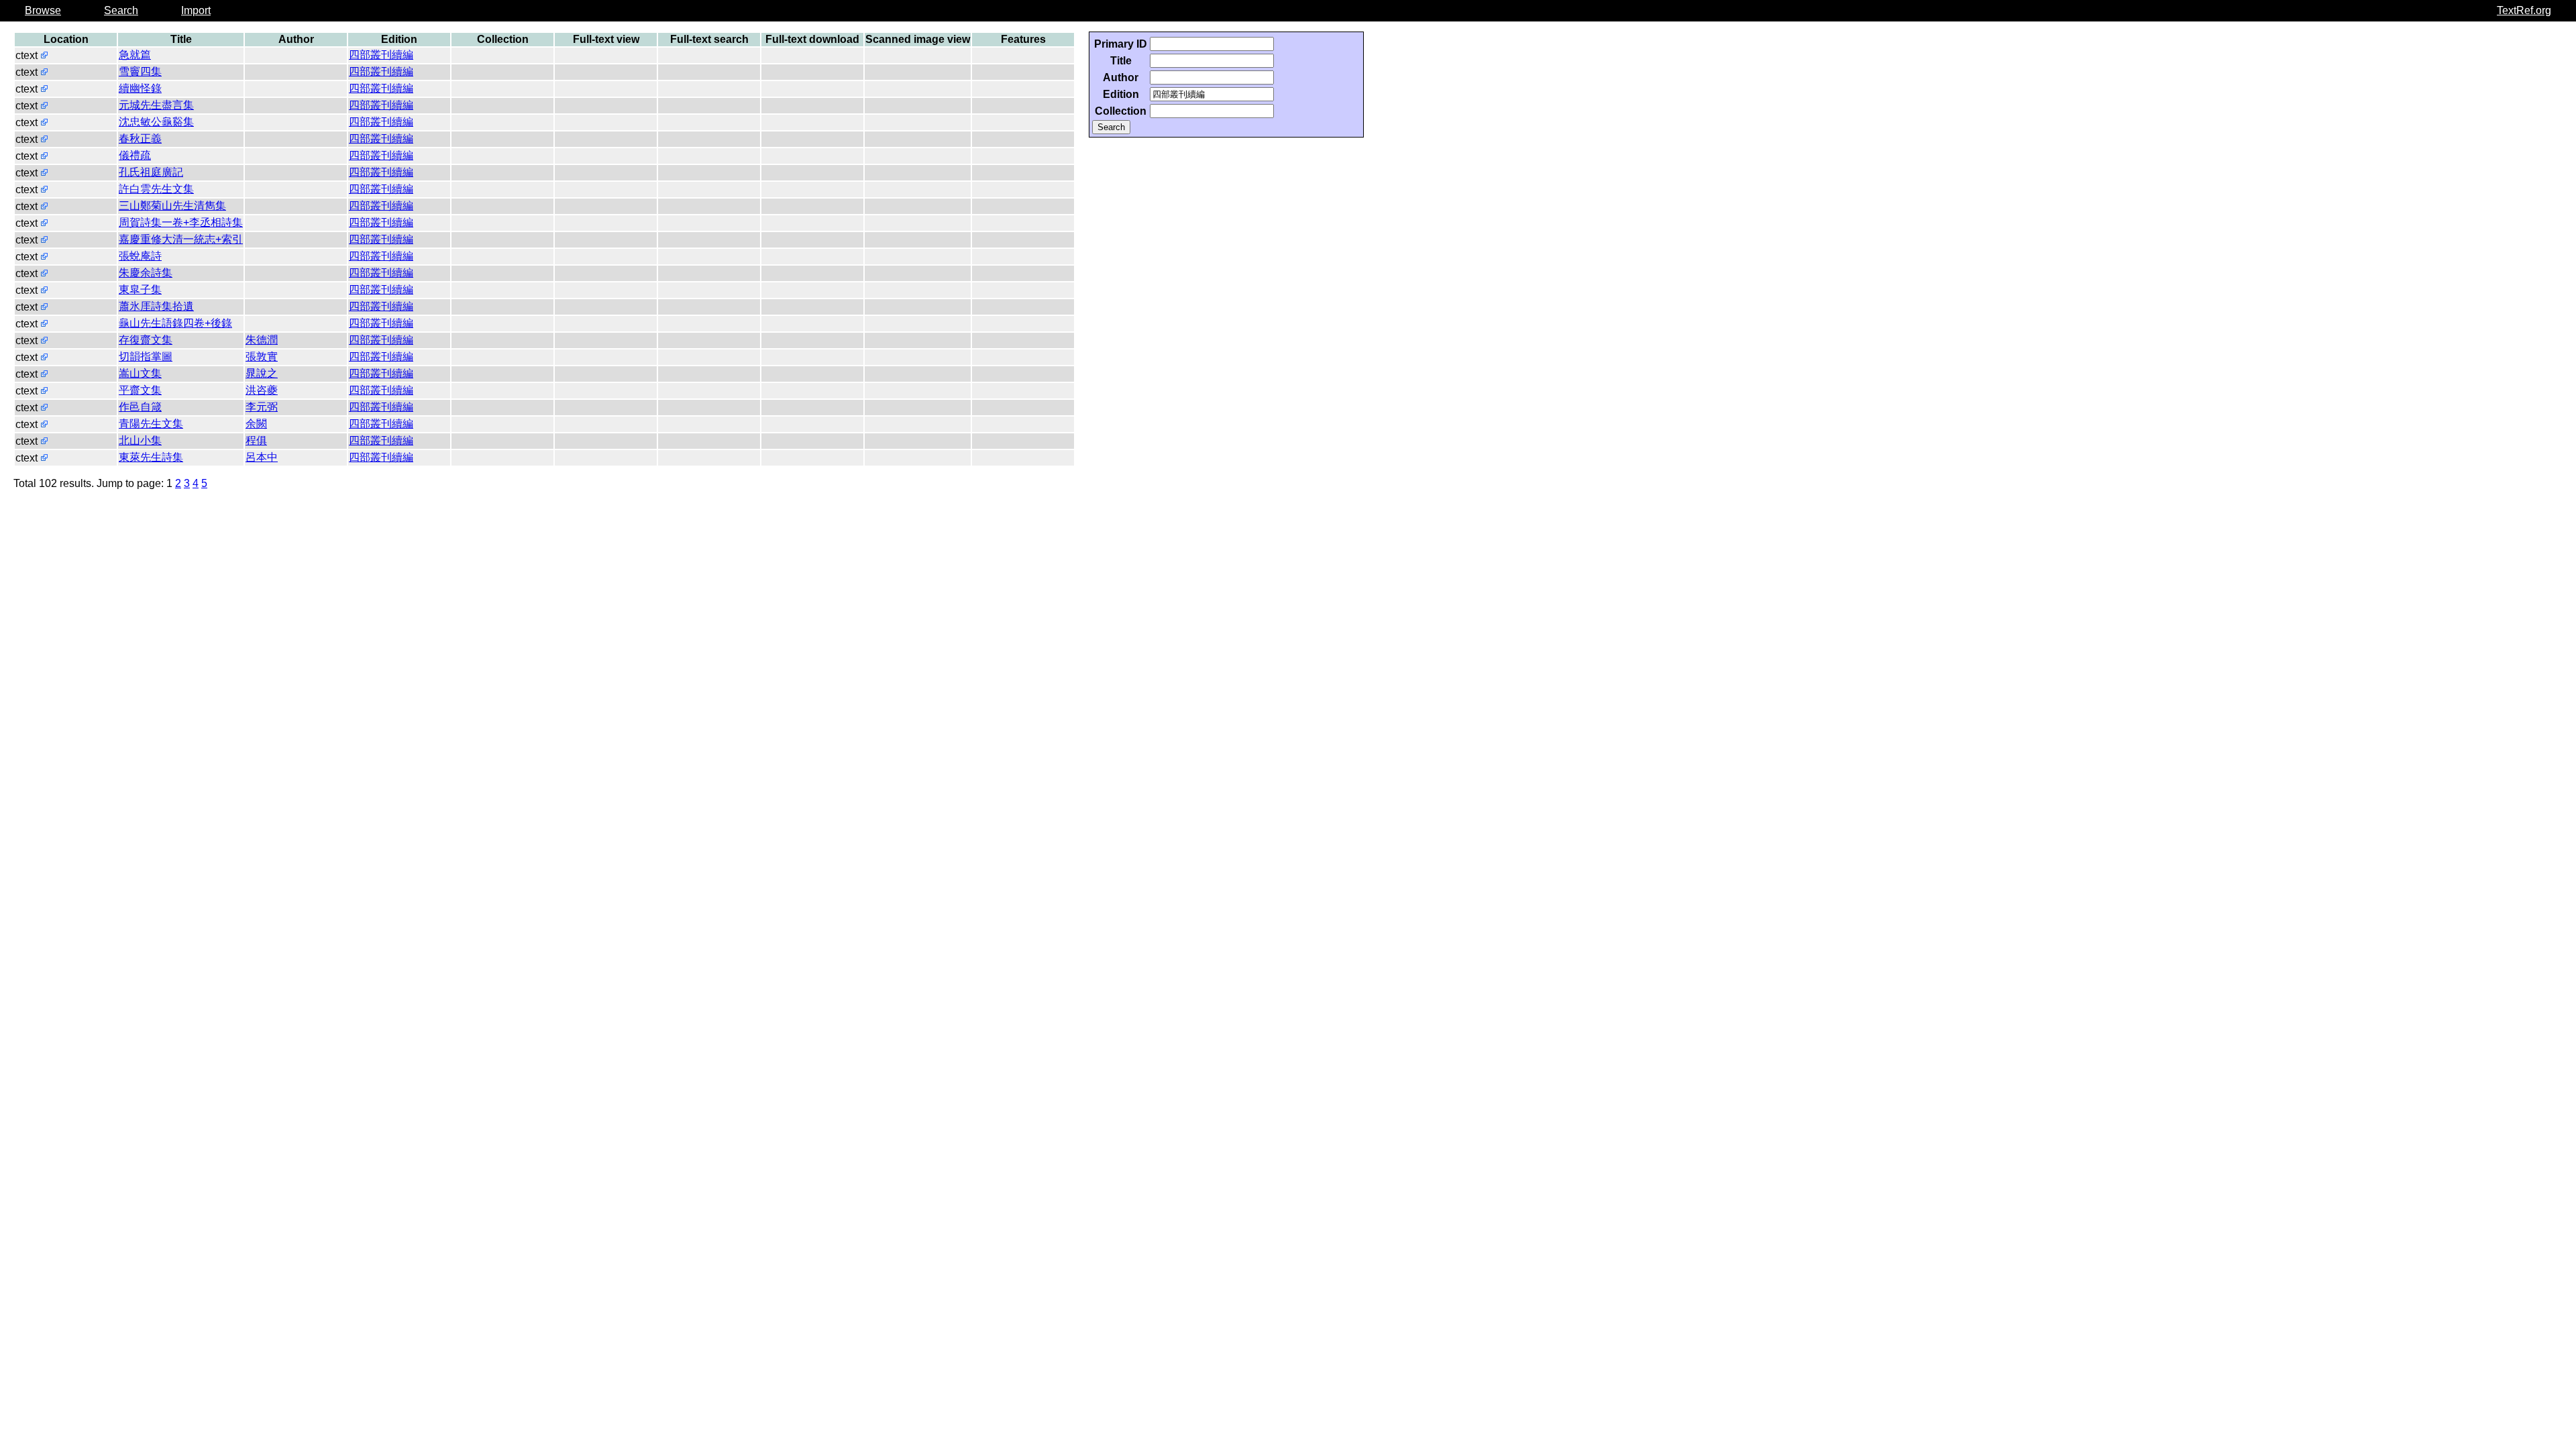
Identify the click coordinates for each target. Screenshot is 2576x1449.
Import (196, 10)
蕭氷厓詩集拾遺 (156, 306)
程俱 (256, 440)
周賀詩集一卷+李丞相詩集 (181, 222)
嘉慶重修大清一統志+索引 (181, 239)
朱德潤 (262, 340)
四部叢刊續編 (381, 55)
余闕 (256, 424)
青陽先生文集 (151, 424)
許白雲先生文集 (156, 189)
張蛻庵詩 (140, 256)
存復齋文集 (146, 340)
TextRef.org (2524, 10)
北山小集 (140, 440)
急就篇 (135, 55)
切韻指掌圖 (146, 357)
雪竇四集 (140, 71)
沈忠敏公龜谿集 (156, 122)
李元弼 (262, 407)
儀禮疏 (135, 155)
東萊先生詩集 (151, 457)
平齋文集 (140, 390)
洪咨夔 (262, 390)
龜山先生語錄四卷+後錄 (175, 323)
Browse (43, 10)
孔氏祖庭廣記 (151, 172)
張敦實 (262, 357)
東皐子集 (140, 289)
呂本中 (262, 457)
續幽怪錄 (140, 88)
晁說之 (262, 373)
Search (121, 10)
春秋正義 (140, 139)
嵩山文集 (140, 373)
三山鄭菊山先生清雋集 (172, 206)
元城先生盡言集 (156, 105)
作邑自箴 (140, 407)
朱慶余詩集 (146, 273)
